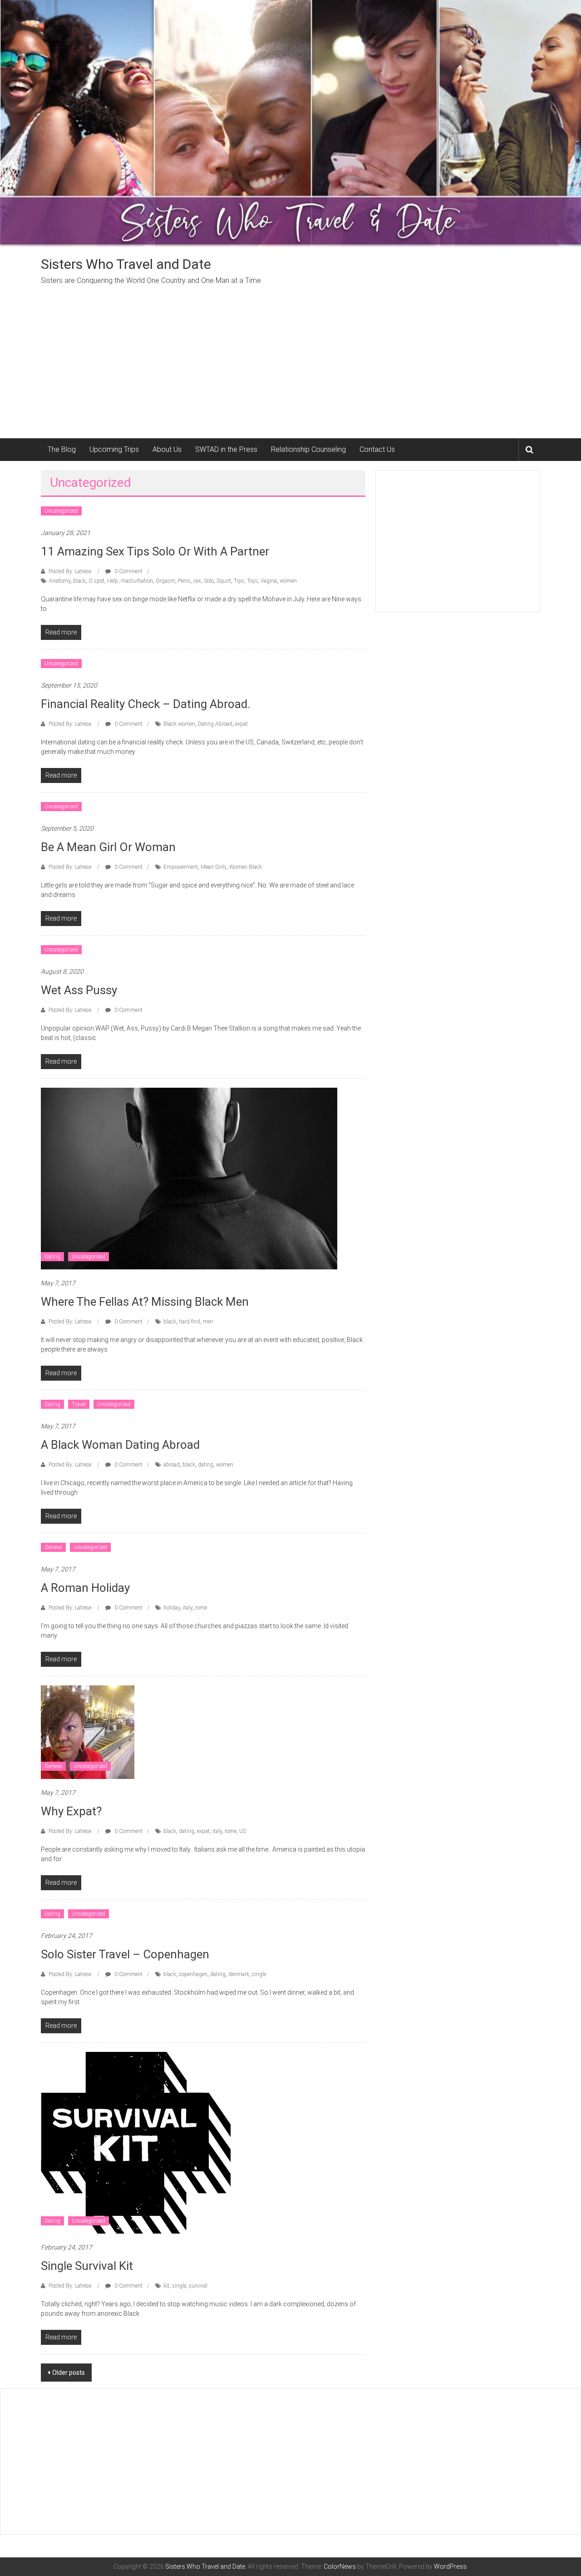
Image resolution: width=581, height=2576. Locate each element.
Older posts (69, 2373)
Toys (252, 581)
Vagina (269, 581)
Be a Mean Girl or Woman (108, 847)
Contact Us (377, 449)
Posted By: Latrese (70, 571)
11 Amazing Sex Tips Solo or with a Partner (155, 551)
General (53, 1547)
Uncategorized (61, 511)
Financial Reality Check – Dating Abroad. (145, 704)
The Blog (62, 449)
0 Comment (128, 571)
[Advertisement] (290, 370)
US (243, 1831)
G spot (96, 581)
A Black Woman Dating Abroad (120, 1445)
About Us (167, 449)
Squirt (224, 581)
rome (201, 1608)
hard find (190, 1322)
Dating (52, 1257)
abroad (172, 1465)
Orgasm (165, 581)
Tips (239, 581)
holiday (172, 1608)
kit (166, 2286)
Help (113, 581)
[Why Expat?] (88, 1732)
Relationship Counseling (308, 449)
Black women (179, 724)
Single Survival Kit (87, 2266)
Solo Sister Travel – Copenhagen (125, 1954)
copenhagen (193, 1974)
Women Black (246, 867)
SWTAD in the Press (226, 449)
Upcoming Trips (114, 449)
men (208, 1322)
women (288, 581)
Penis (184, 581)
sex (197, 581)
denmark (239, 1974)
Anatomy (60, 581)
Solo (209, 581)
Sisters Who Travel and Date (126, 264)
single (259, 1974)
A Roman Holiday (85, 1588)
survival (198, 2286)
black (79, 581)
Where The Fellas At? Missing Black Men (145, 1302)
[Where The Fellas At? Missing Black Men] (189, 1178)
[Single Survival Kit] (136, 2142)
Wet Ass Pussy (79, 990)
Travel (79, 1404)
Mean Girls (214, 867)
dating (206, 1465)
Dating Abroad (215, 724)
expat (241, 724)
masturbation (137, 581)
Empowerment (181, 867)
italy (188, 1608)
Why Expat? (71, 1811)
